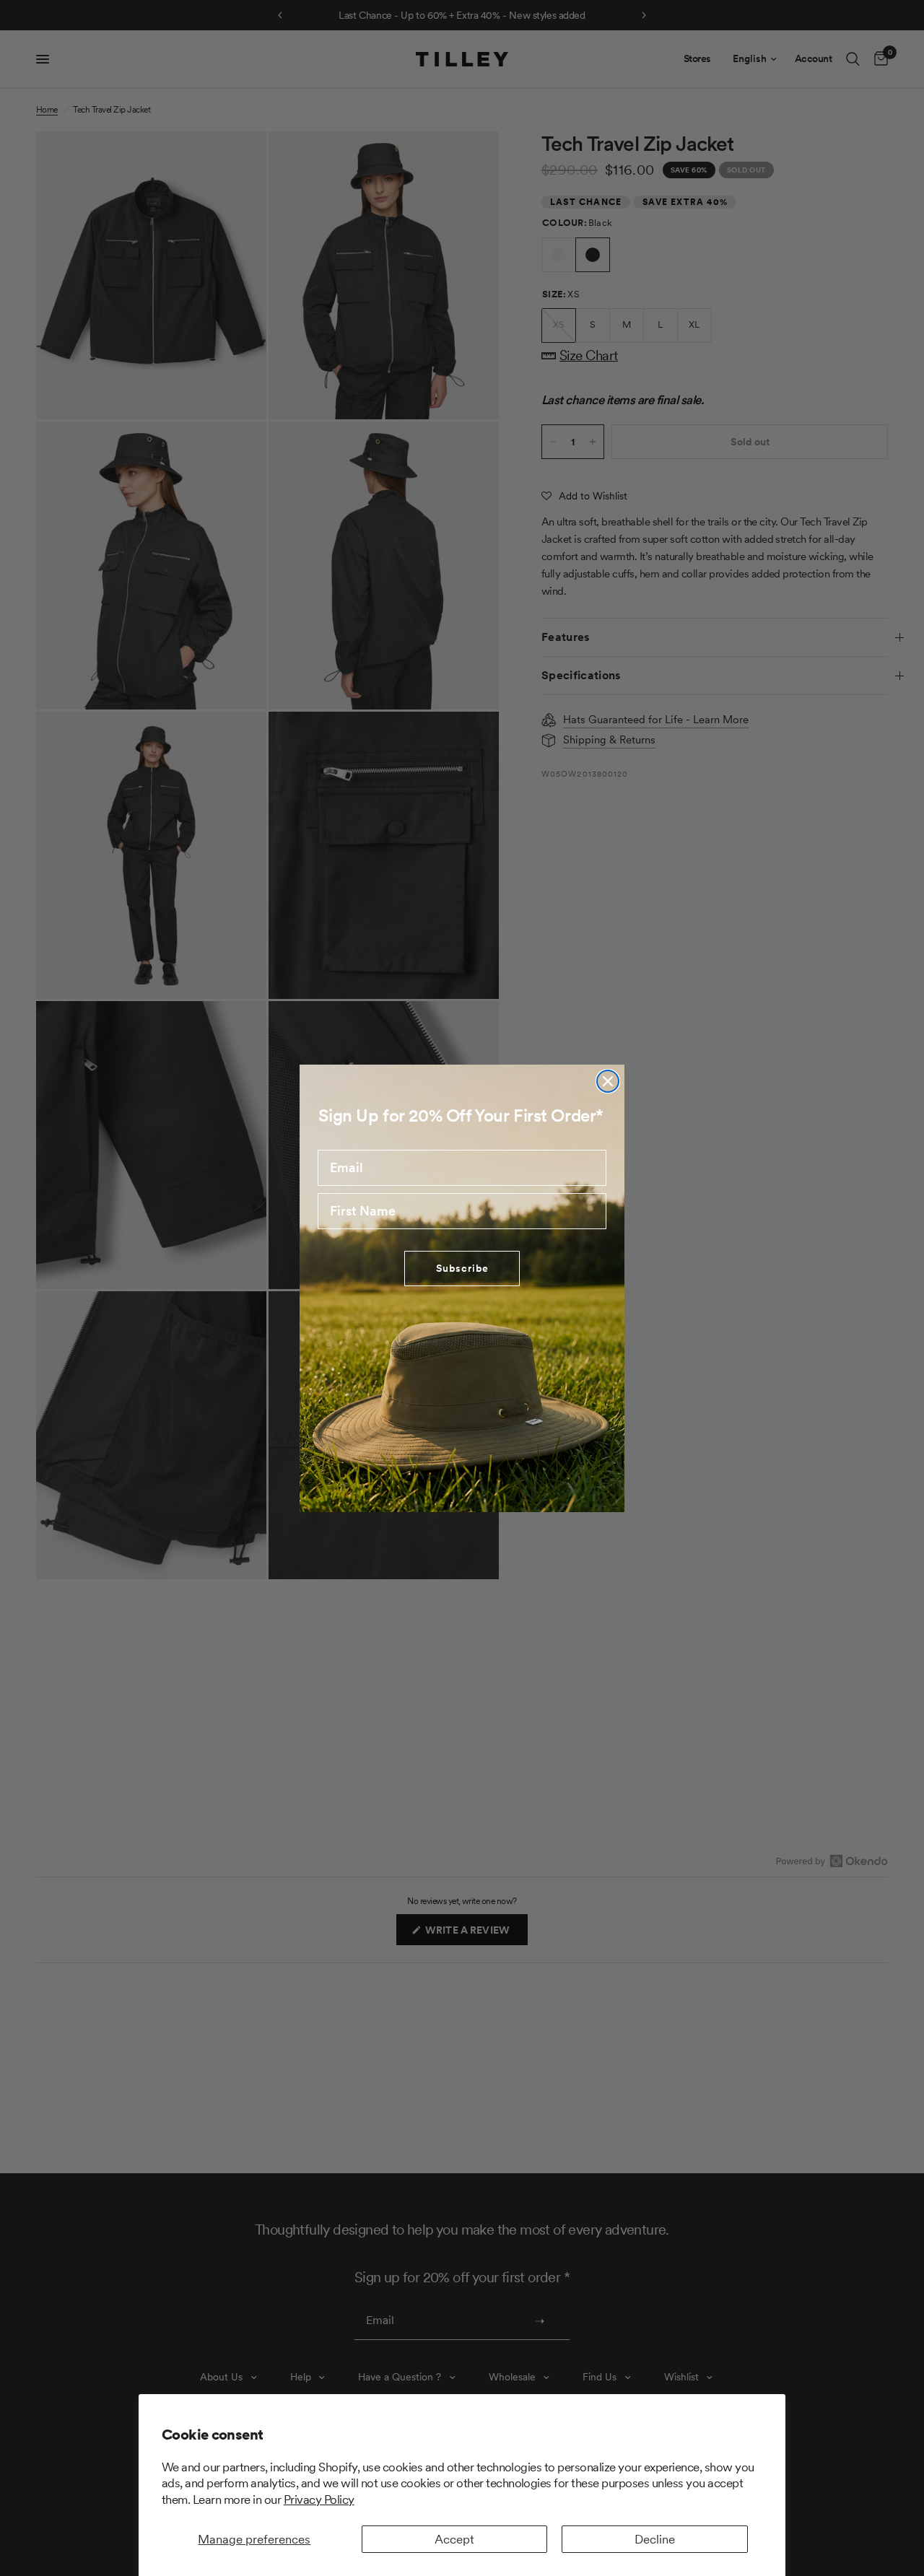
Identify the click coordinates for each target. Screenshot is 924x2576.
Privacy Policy (319, 2499)
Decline (655, 2539)
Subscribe (462, 1268)
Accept (454, 2539)
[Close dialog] (608, 1081)
